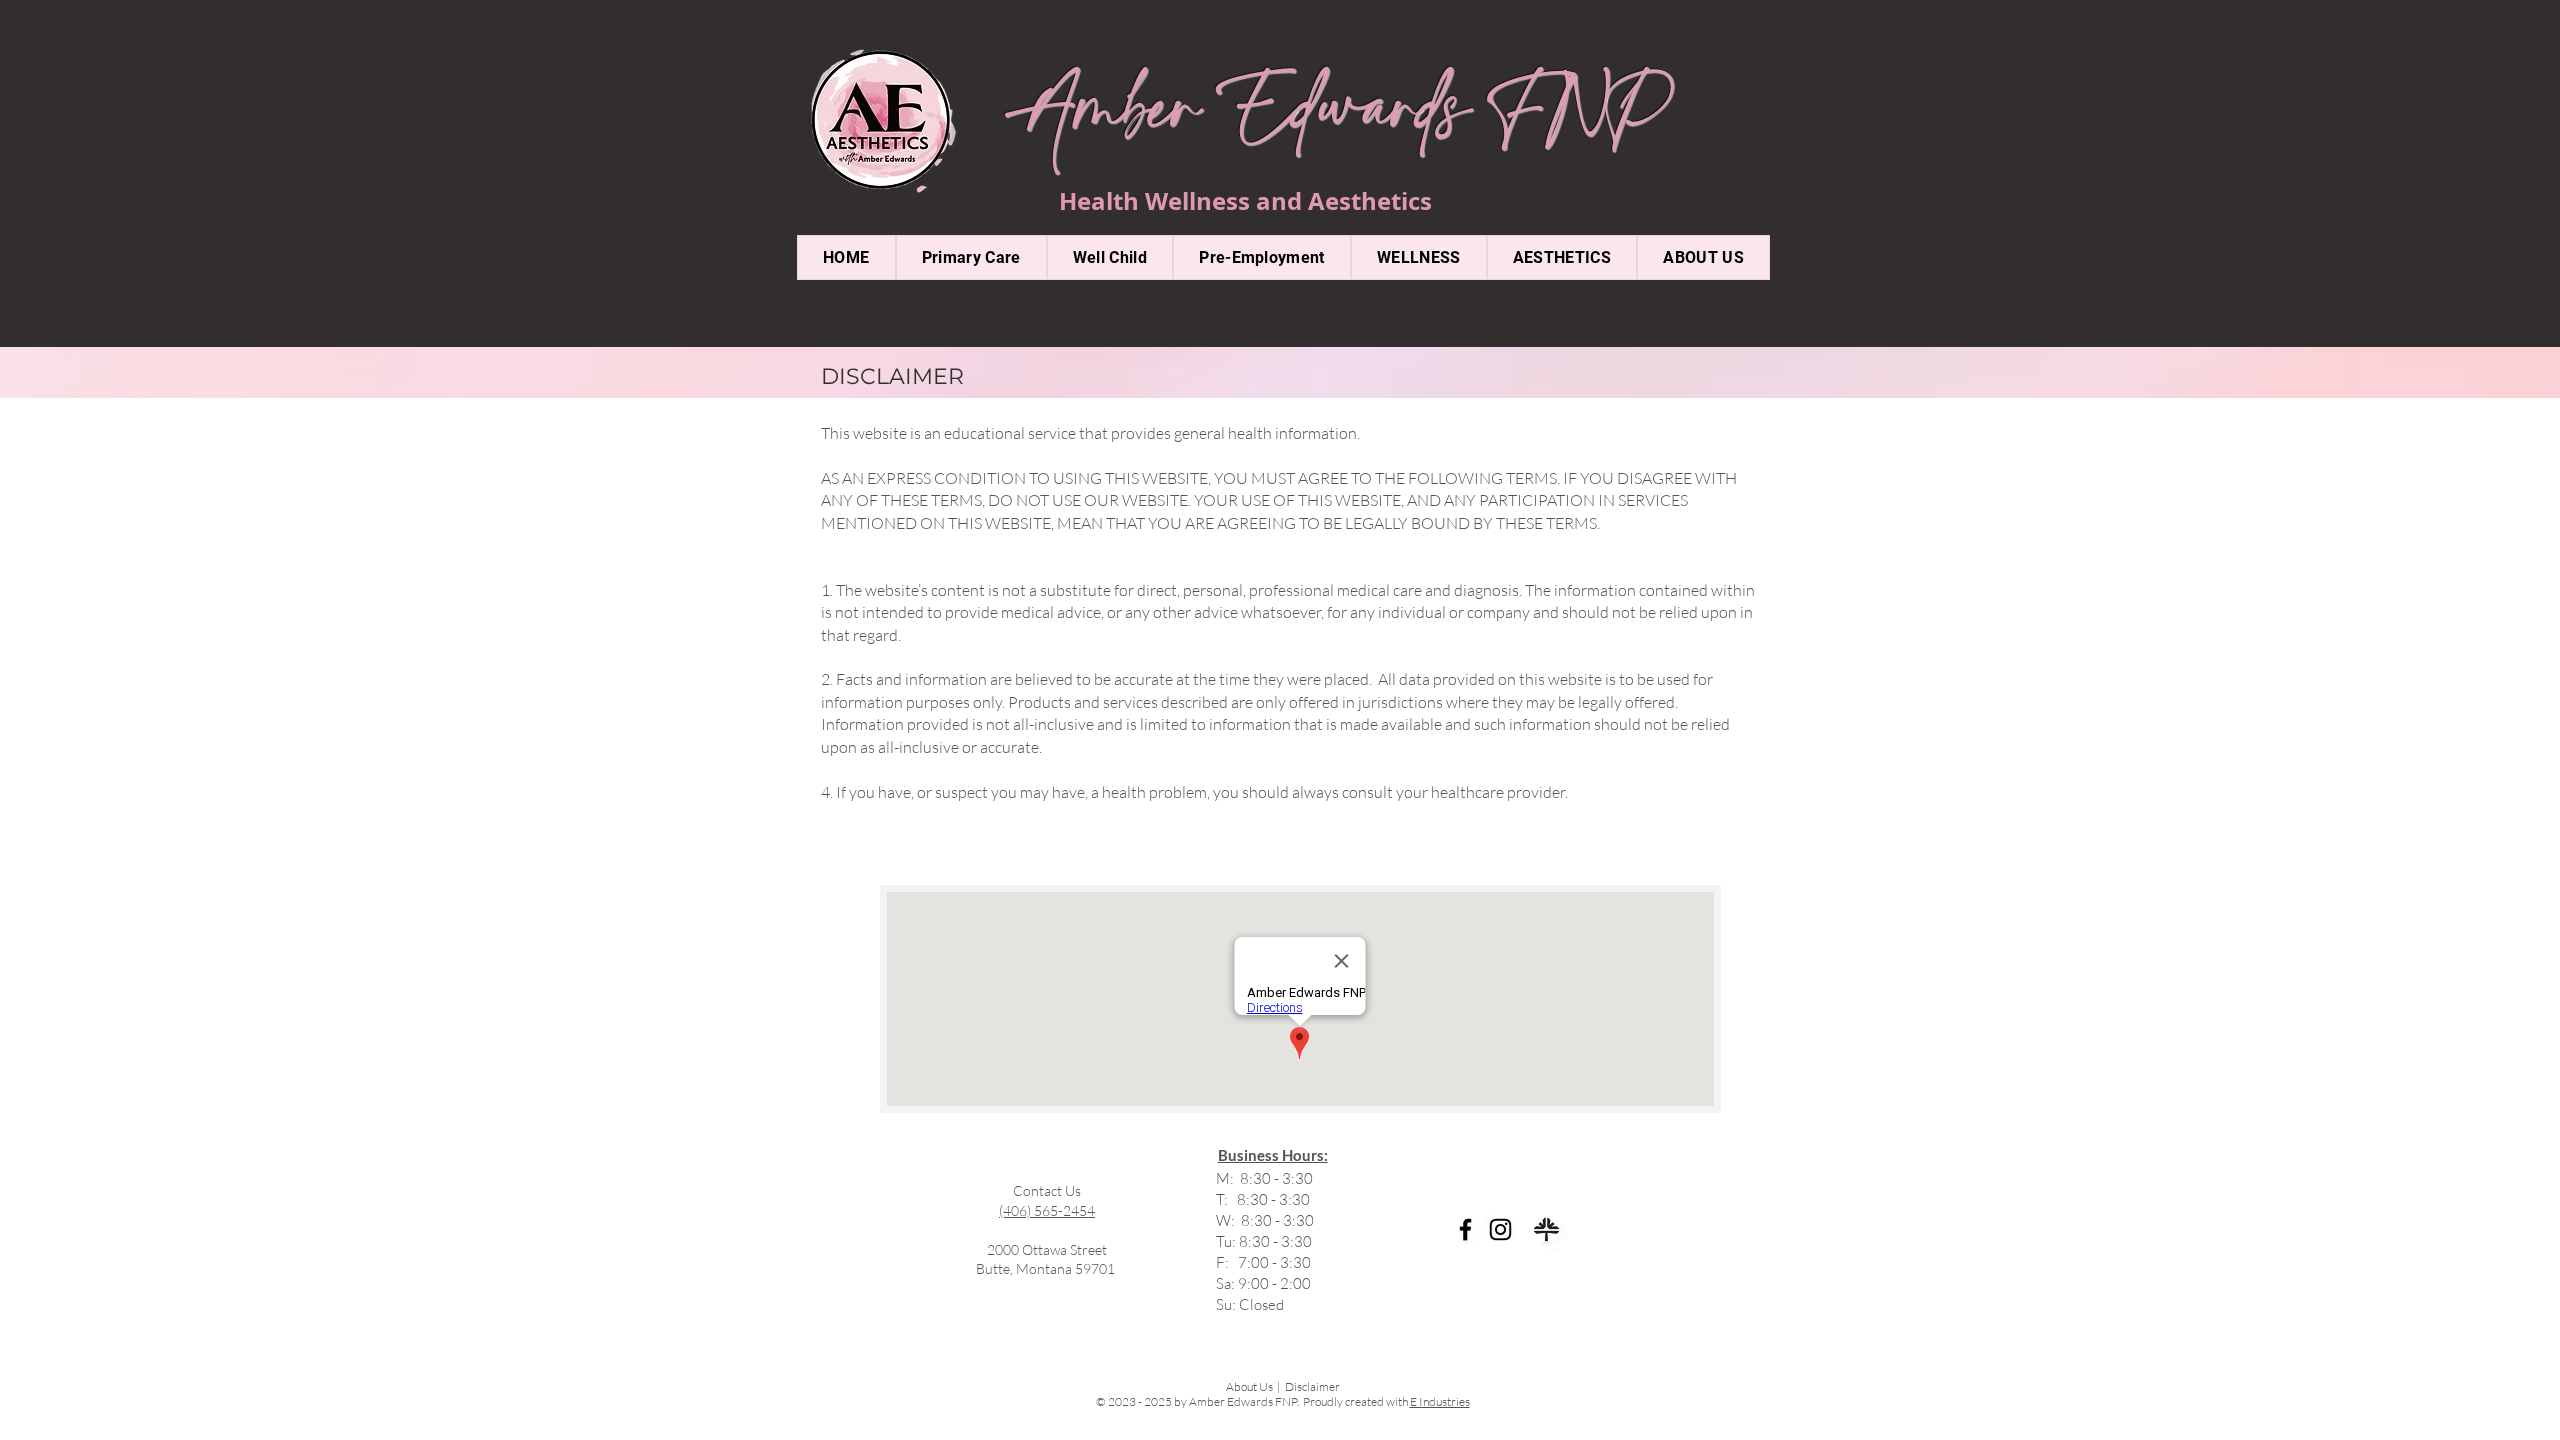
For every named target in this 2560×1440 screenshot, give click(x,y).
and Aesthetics (1344, 201)
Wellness (1200, 201)
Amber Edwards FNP (1336, 119)
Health (1102, 201)
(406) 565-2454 (1047, 1210)
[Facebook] (1465, 1229)
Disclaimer (1312, 1386)
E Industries (1440, 1401)
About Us (1249, 1386)
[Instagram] (1500, 1229)
